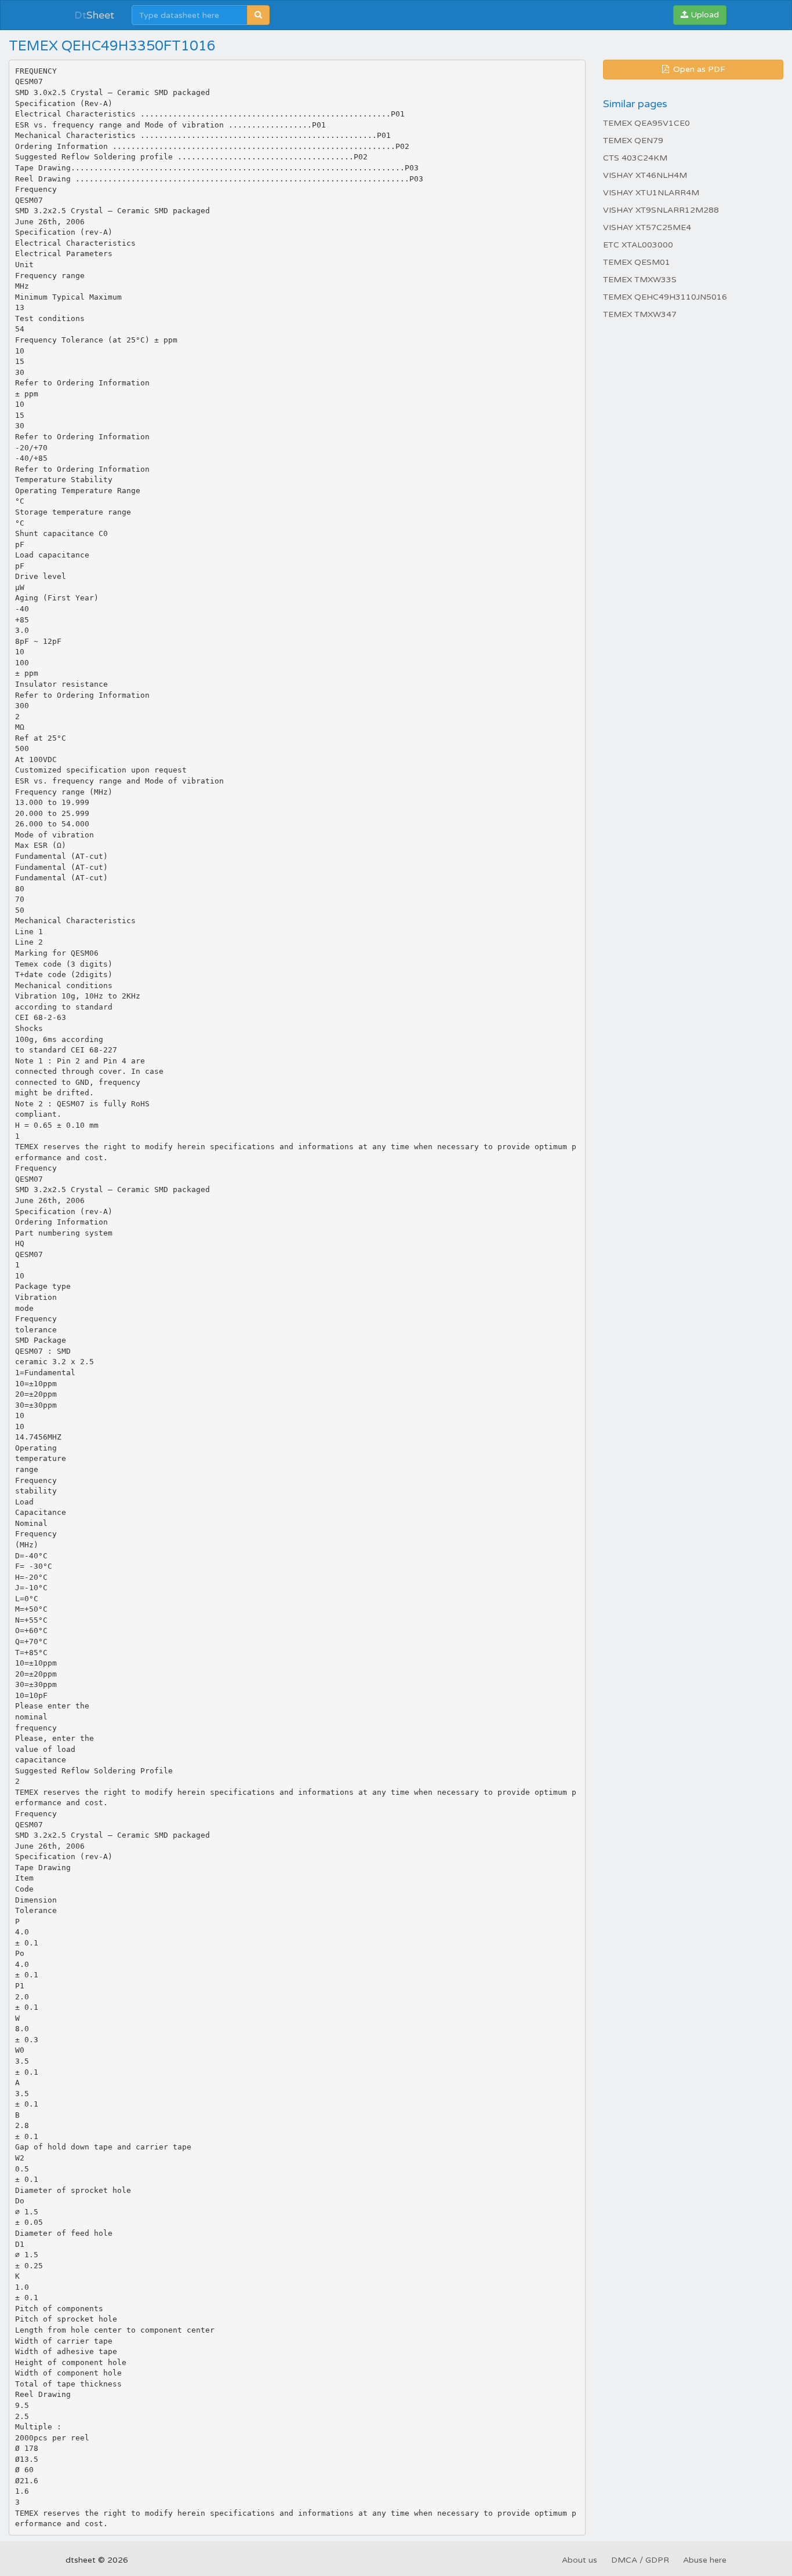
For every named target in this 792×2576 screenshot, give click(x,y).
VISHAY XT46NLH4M (645, 175)
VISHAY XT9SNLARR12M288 (661, 210)
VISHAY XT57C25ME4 (647, 227)
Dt (94, 15)
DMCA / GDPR (640, 2560)
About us (580, 2560)
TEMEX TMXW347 (640, 314)
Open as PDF (698, 69)
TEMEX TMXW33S (640, 280)
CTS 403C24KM (635, 158)
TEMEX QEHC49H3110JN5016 (665, 297)
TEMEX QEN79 (633, 141)
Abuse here (705, 2560)
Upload (704, 15)
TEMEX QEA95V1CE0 (646, 123)
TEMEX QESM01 (637, 262)
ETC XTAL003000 (638, 245)
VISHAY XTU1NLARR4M (651, 193)
